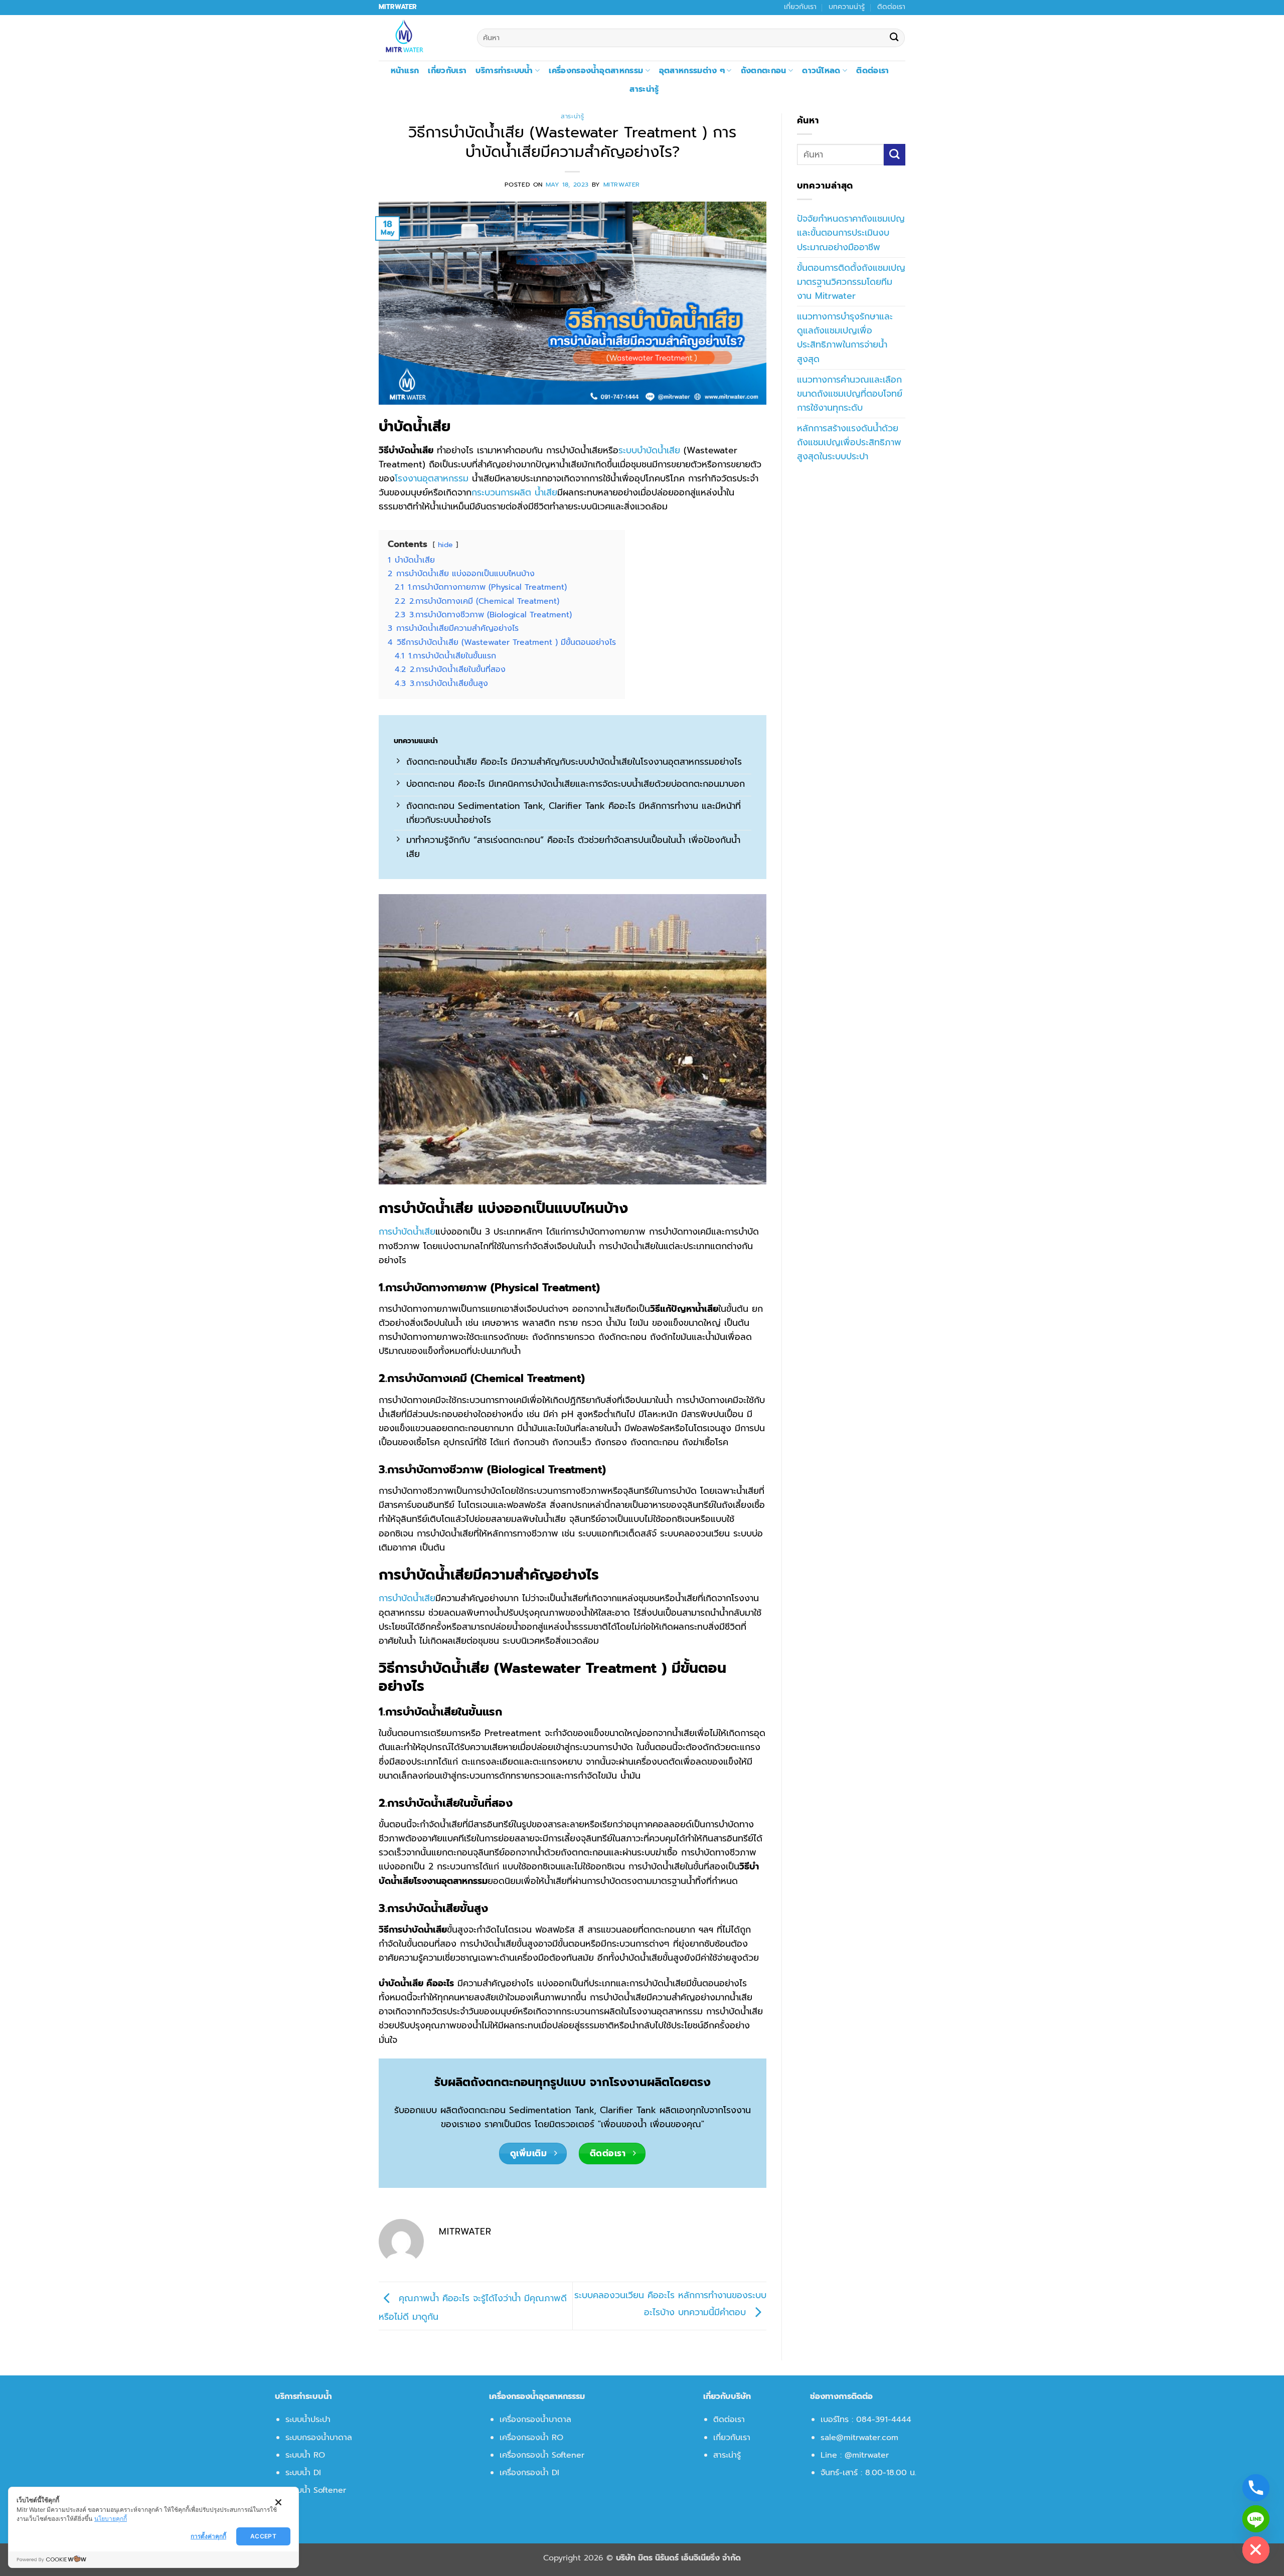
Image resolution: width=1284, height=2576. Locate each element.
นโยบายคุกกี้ (111, 2519)
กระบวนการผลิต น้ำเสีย (514, 492)
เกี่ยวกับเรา (800, 7)
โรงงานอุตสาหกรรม (432, 478)
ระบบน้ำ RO (305, 2455)
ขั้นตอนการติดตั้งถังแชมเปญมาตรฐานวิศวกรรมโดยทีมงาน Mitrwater (851, 282)
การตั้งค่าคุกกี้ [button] (208, 2536)
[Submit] (894, 38)
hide (445, 545)
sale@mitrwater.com (859, 2438)
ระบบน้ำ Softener (316, 2490)
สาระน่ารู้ (644, 89)
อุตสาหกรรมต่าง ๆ (692, 71)
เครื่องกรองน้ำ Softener (542, 2455)
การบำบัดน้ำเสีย (407, 1232)
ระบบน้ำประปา (308, 2420)
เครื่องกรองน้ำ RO (531, 2438)
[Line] (1256, 2519)
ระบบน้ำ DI (303, 2473)
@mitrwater (867, 2455)
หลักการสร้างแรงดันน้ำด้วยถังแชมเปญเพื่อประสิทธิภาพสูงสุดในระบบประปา (849, 442)
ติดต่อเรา (891, 7)
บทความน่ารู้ (847, 7)
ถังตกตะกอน (764, 71)
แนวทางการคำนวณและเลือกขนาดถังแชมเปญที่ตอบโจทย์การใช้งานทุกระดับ (850, 394)
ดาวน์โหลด (821, 71)
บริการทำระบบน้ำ (504, 71)
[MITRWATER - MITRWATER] (420, 38)
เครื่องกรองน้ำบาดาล (535, 2420)
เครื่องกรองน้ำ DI (529, 2473)
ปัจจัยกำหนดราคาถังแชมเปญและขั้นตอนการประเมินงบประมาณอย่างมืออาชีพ (851, 233)
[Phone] (1256, 2488)
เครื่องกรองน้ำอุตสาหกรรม (596, 71)
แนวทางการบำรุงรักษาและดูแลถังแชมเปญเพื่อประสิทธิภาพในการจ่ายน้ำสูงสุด (845, 337)
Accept (263, 2536)
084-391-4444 (884, 2420)
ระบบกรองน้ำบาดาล (319, 2438)
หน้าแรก (405, 71)
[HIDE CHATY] (1256, 2550)
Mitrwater (622, 185)
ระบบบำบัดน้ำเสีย (649, 450)
